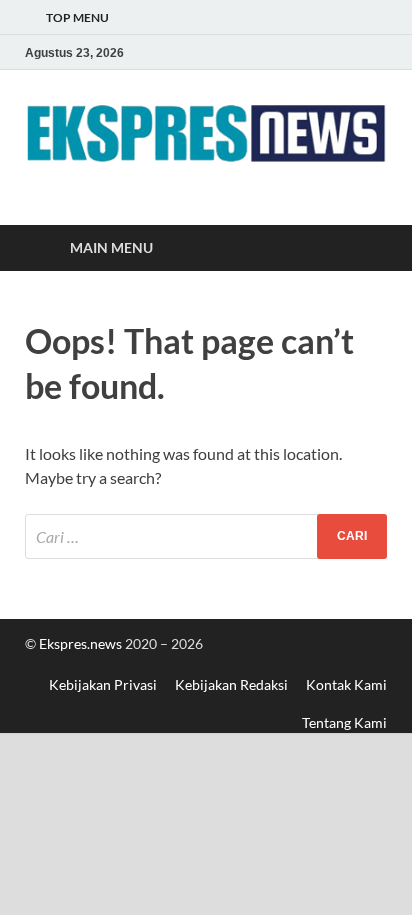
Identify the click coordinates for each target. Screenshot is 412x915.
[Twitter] (347, 52)
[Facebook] (319, 52)
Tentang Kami (344, 722)
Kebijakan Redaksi (231, 684)
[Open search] (362, 248)
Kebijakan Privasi (103, 684)
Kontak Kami (346, 684)
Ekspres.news (82, 643)
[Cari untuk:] (206, 536)
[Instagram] (375, 52)
